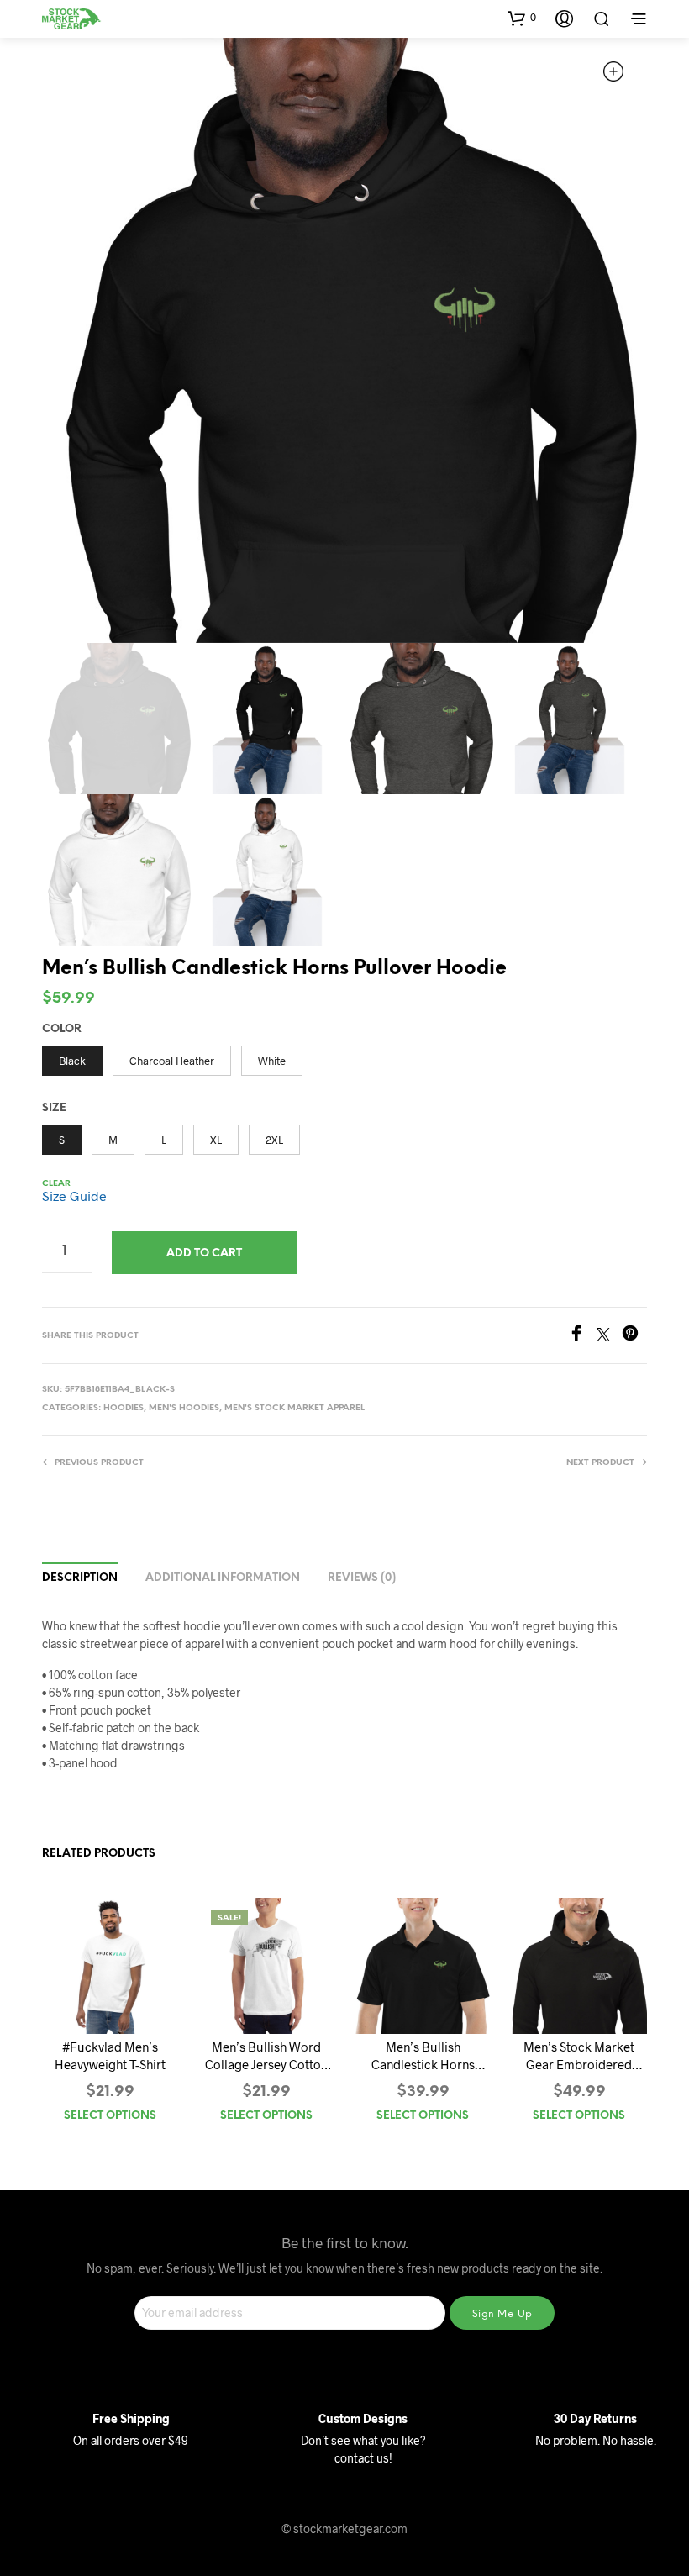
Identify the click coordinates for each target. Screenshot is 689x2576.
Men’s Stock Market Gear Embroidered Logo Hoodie (579, 2056)
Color (62, 1029)
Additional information (223, 1578)
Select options (110, 2116)
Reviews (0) (362, 1578)
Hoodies (124, 1408)
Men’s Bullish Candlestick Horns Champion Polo (423, 2056)
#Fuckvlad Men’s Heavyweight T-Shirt (110, 2055)
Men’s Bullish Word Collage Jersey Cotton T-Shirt (266, 2056)
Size (54, 1108)
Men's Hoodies (184, 1408)
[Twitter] (609, 1336)
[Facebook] (582, 1336)
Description (80, 1578)
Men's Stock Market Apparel (295, 1408)
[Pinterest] (634, 1336)
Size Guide (74, 1196)
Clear (56, 1184)
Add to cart (204, 1254)
